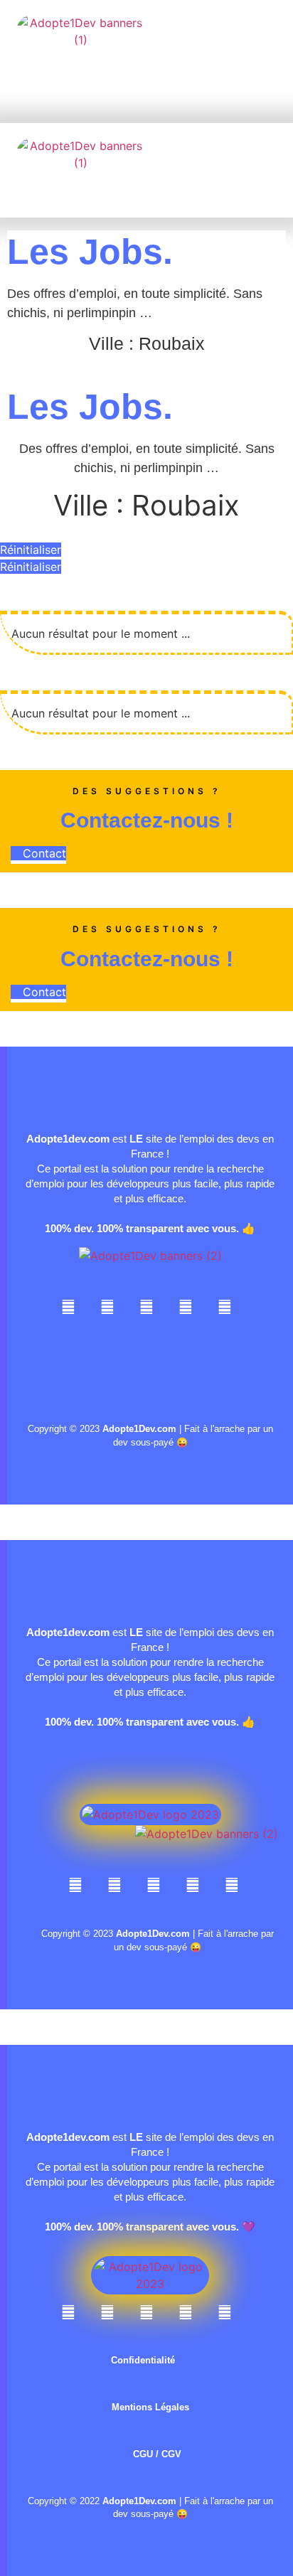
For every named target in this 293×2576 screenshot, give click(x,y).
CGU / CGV (157, 2454)
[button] (119, 79)
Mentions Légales (150, 2407)
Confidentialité (143, 2360)
